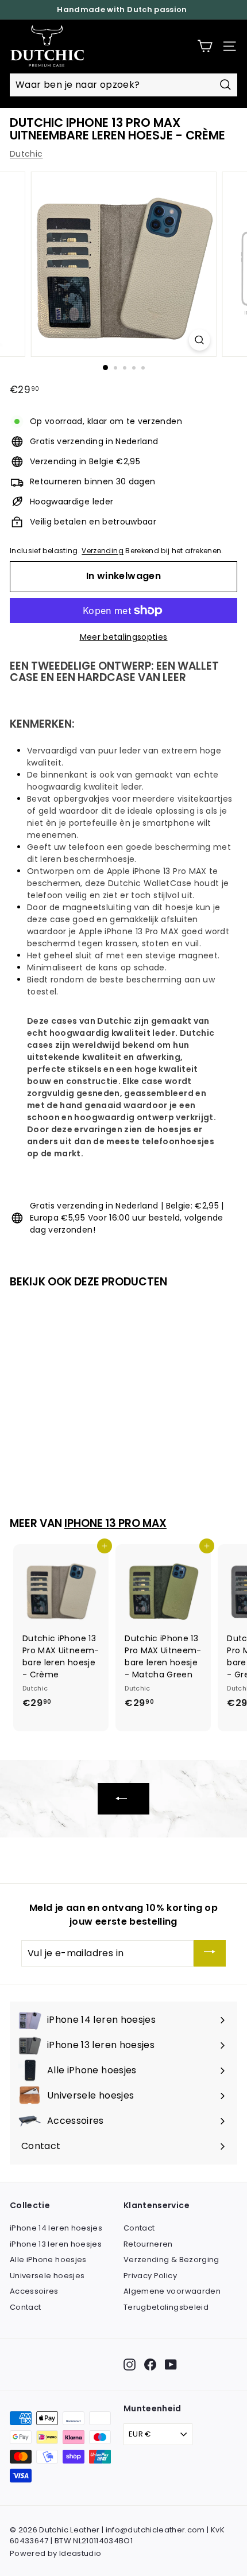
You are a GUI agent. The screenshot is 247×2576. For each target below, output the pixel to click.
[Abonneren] (210, 1954)
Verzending (103, 551)
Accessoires (34, 2291)
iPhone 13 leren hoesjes (56, 2244)
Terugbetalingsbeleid (166, 2307)
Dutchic (26, 154)
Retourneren (148, 2244)
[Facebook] (150, 2365)
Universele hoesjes (47, 2276)
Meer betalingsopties (124, 637)
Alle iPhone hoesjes (48, 2260)
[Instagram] (130, 2365)
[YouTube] (171, 2365)
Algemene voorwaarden (172, 2291)
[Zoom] (199, 340)
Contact (25, 2307)
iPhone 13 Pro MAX (115, 1523)
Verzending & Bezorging (171, 2260)
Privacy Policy (150, 2276)
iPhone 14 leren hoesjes (56, 2228)
